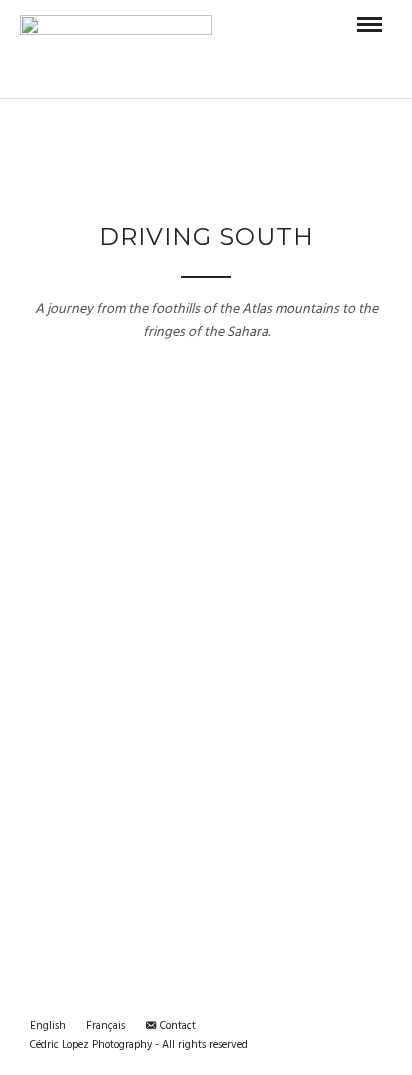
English (48, 1026)
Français (105, 1026)
